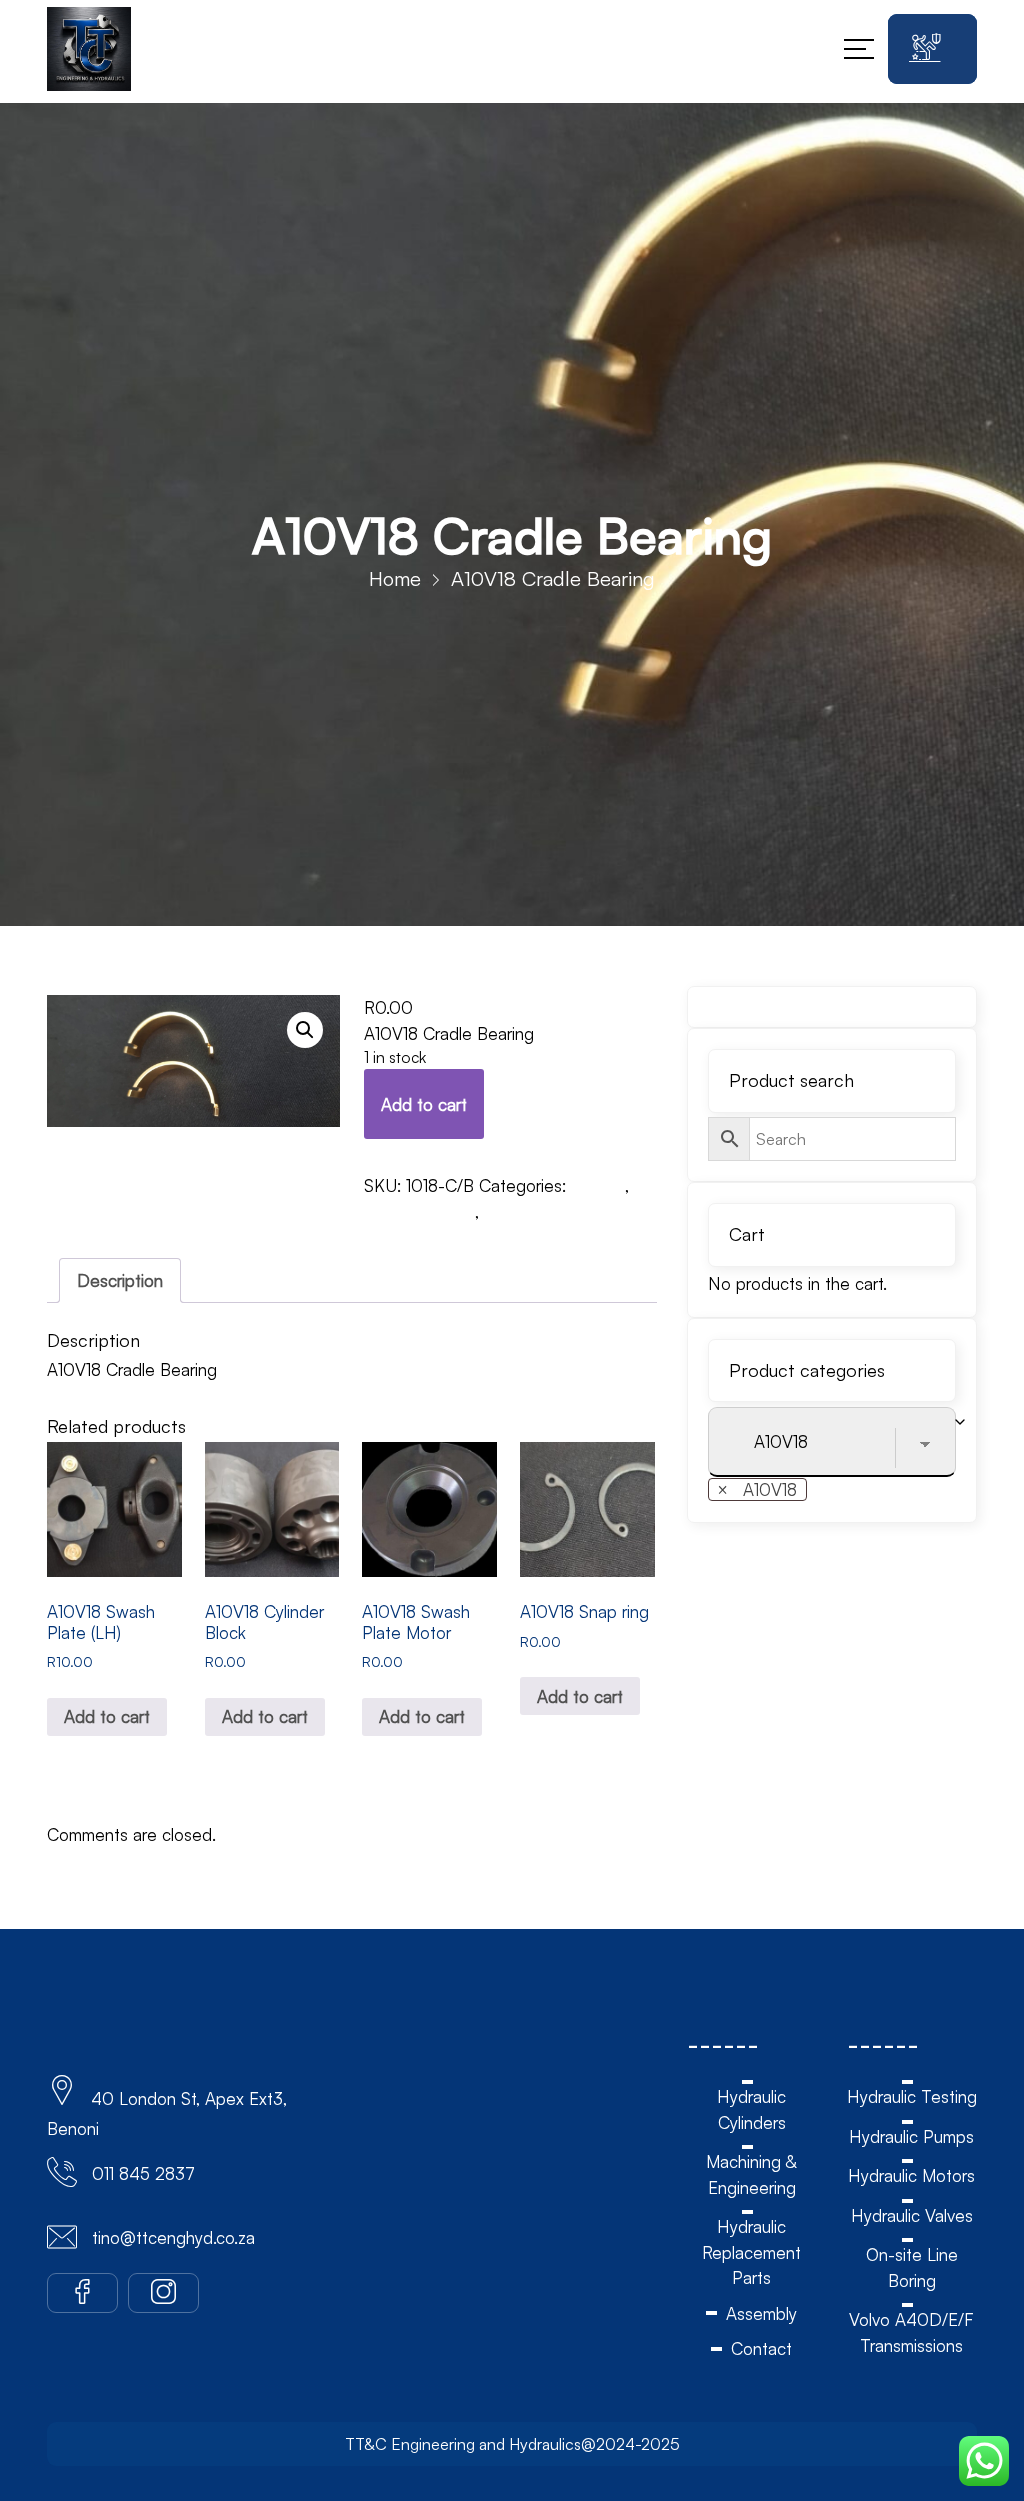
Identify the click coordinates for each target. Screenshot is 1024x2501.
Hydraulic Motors (911, 2175)
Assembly (761, 2313)
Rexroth (513, 1211)
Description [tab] (120, 1280)
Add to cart (424, 1104)
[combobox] (757, 1489)
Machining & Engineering (751, 2174)
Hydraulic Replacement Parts (751, 2252)
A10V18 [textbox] (757, 1489)
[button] (305, 1030)
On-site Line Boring (912, 2267)
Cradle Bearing (419, 1211)
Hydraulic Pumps (911, 2136)
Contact (761, 2348)
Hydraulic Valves (912, 2215)
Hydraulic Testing (912, 2096)
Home (395, 578)
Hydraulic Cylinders (751, 2109)
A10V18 (598, 1185)
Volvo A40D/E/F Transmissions (911, 2332)
